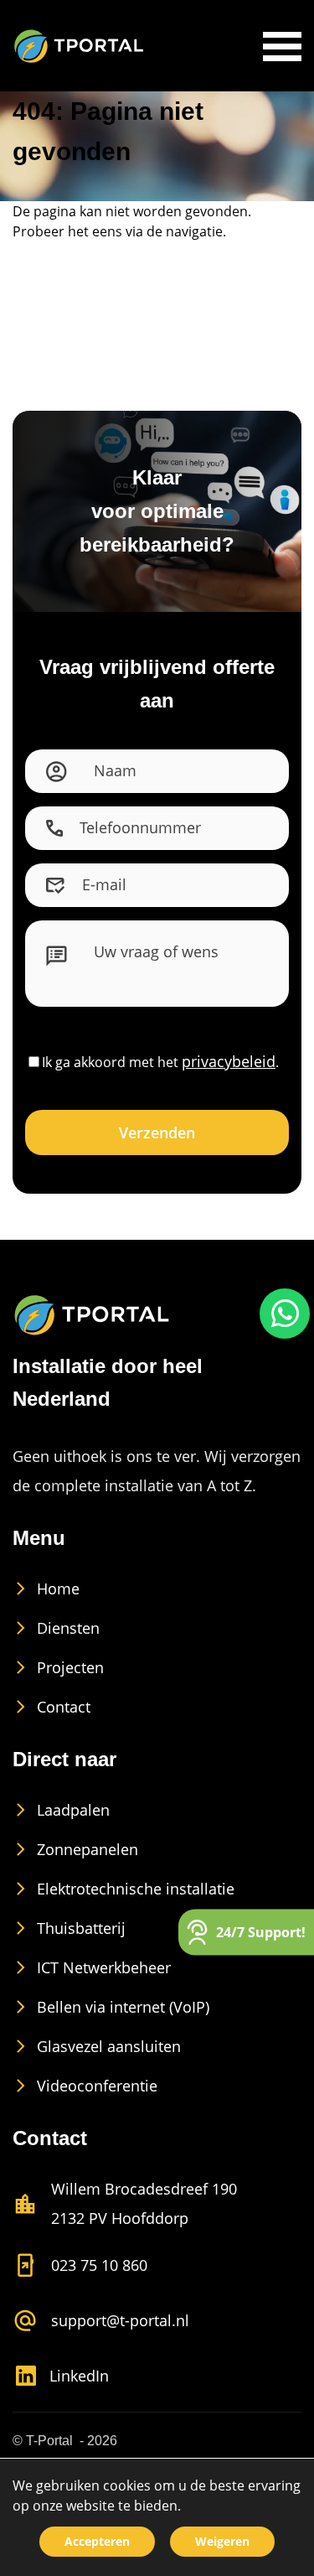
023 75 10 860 (99, 2265)
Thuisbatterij (81, 1928)
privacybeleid (229, 1061)
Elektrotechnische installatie (136, 1889)
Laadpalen (73, 1810)
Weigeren (222, 2541)
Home (58, 1589)
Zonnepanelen (88, 1849)
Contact (64, 1707)
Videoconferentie (97, 2086)
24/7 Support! (261, 1931)
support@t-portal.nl (120, 2320)
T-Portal (49, 2441)
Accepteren (97, 2541)
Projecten (70, 1667)
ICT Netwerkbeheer (104, 1967)
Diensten (68, 1628)
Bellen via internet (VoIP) (123, 2007)
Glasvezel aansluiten (109, 2046)
